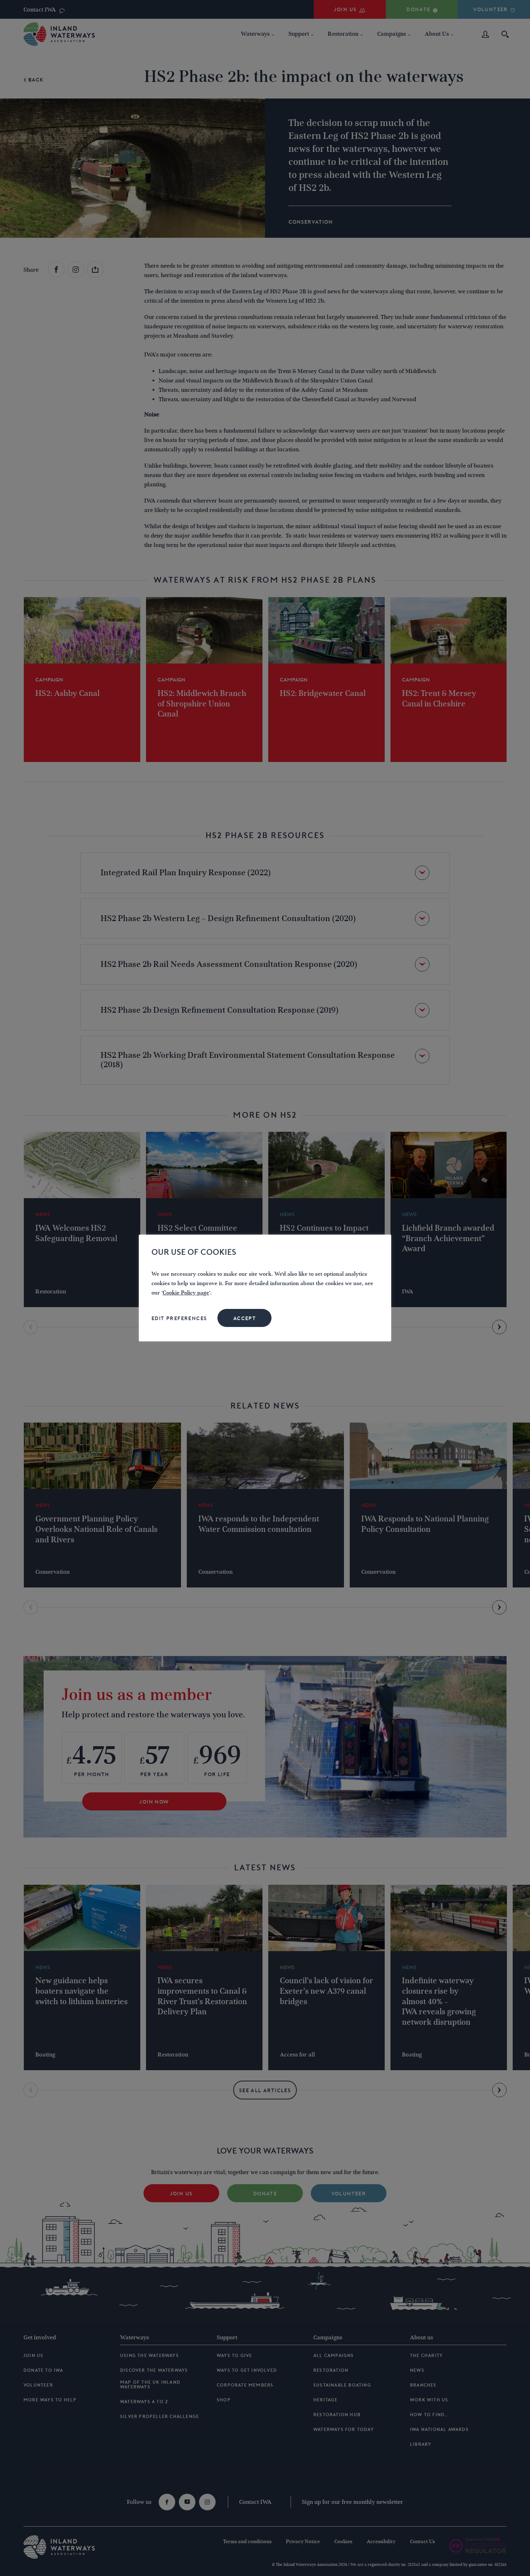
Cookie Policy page (186, 1293)
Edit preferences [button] (179, 1318)
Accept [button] (245, 1318)
